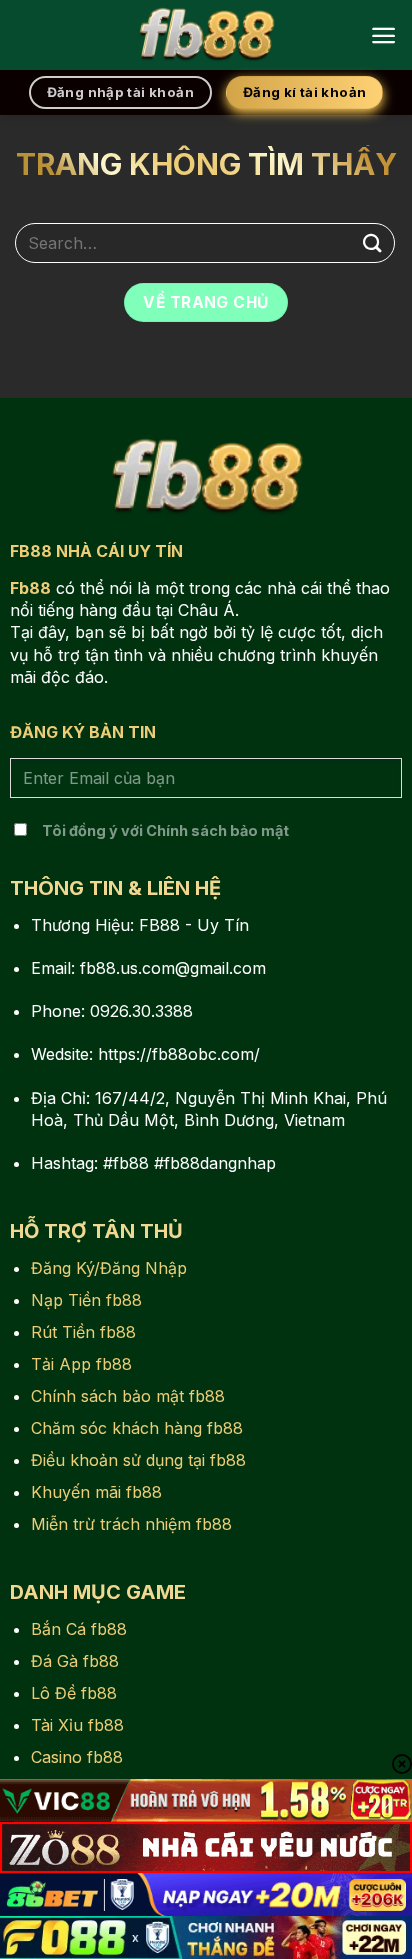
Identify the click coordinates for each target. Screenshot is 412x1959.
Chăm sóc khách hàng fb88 (137, 1428)
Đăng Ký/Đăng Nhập (109, 1268)
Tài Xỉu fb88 (77, 1725)
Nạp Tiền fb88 (86, 1300)
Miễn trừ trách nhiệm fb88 (131, 1524)
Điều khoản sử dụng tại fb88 (138, 1460)
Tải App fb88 (81, 1364)
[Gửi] (373, 242)
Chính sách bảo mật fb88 (128, 1396)
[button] (383, 35)
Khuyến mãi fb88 (96, 1492)
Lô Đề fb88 (74, 1693)
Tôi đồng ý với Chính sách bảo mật (165, 830)
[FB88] (206, 35)
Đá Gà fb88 (75, 1661)
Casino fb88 (77, 1757)
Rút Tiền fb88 (83, 1332)
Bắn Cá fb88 (79, 1629)
